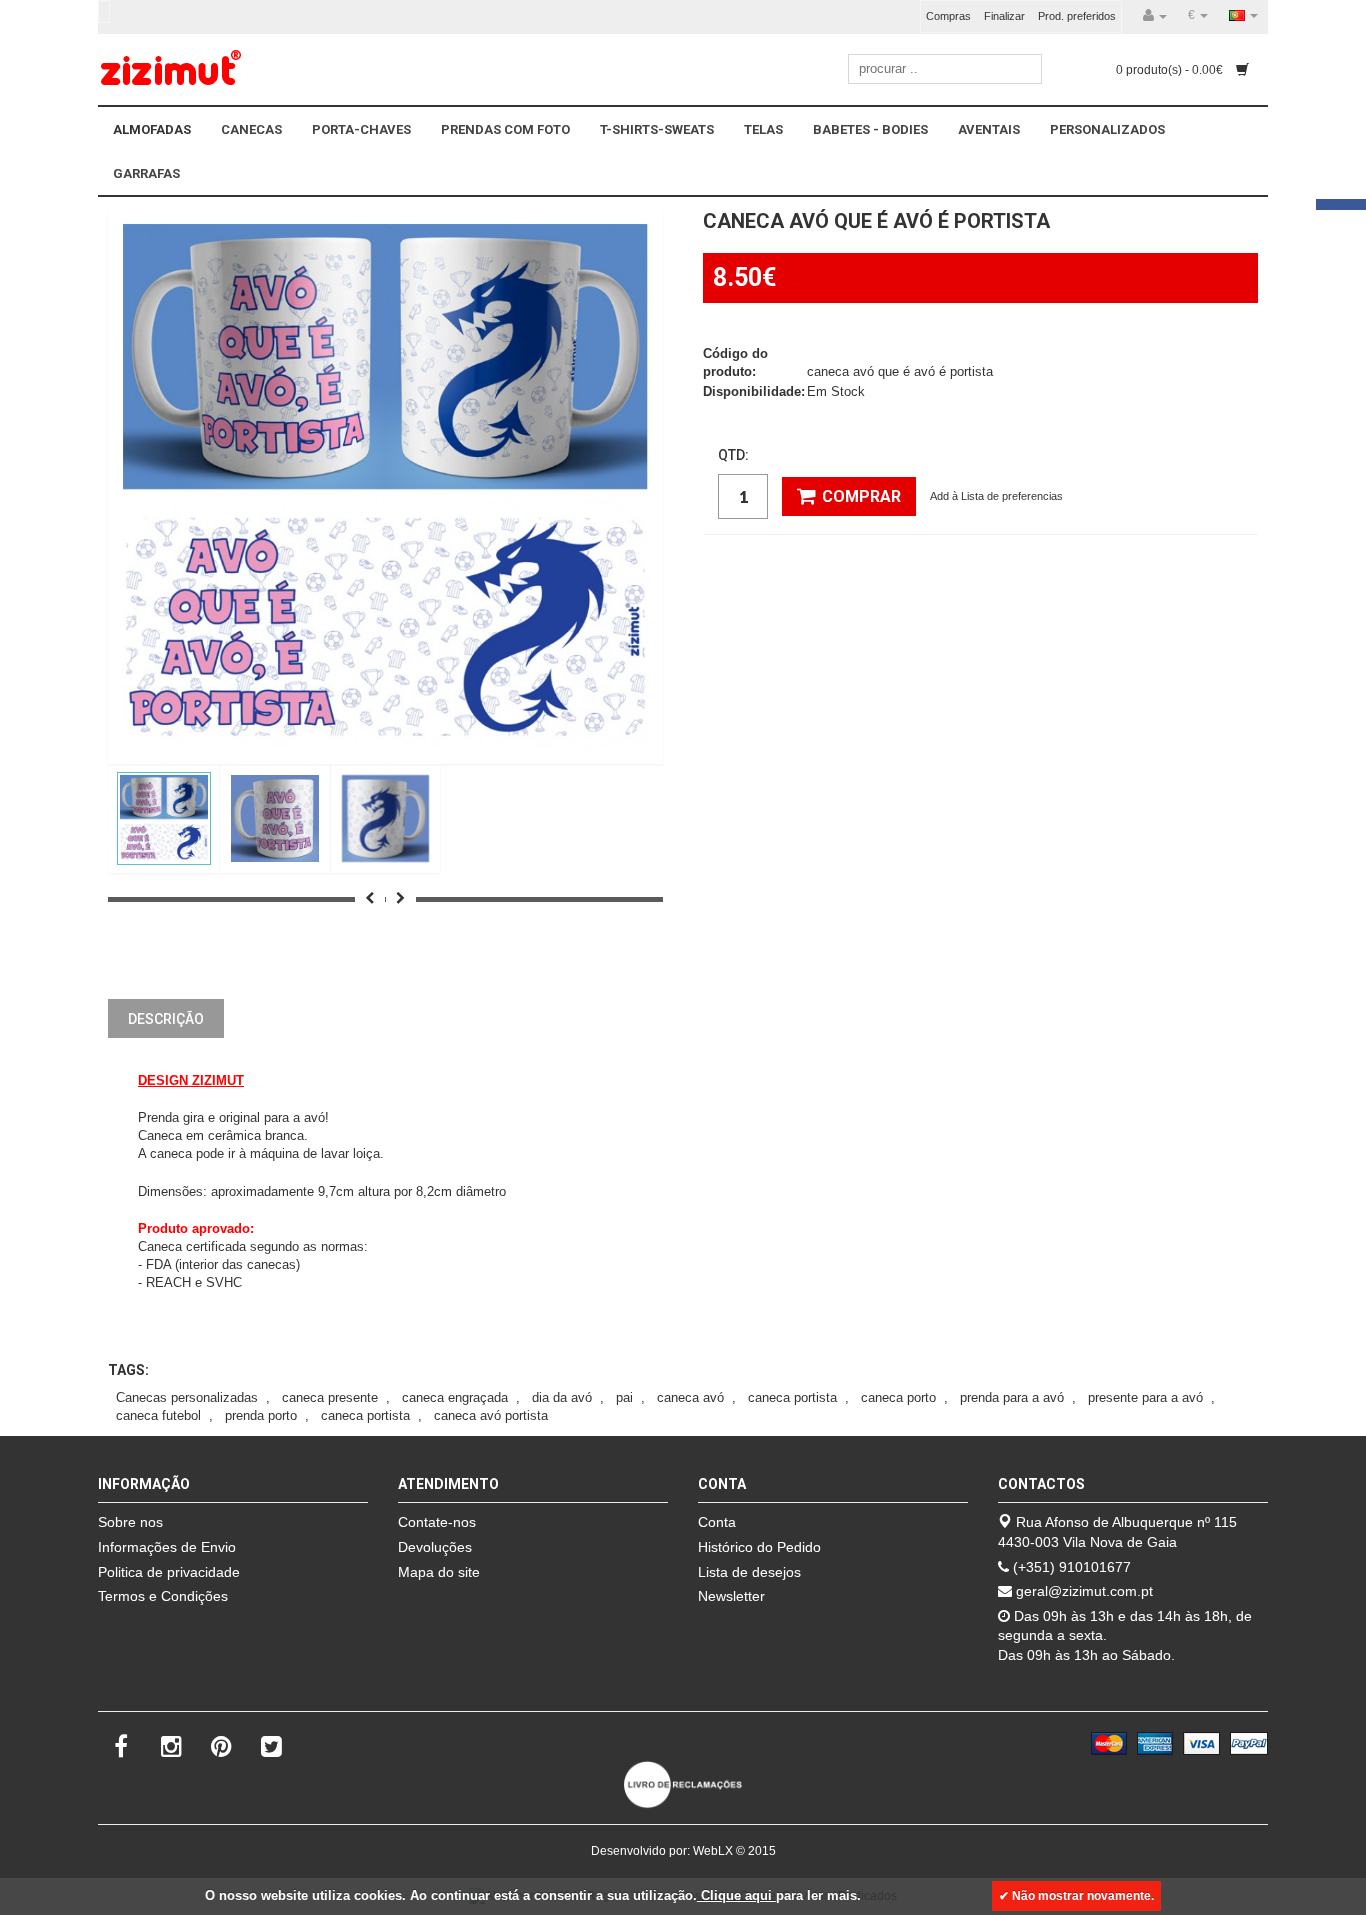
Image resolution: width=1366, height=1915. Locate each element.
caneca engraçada (455, 1397)
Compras (948, 16)
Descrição (166, 1019)
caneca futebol (158, 1415)
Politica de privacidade (169, 1572)
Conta (717, 1522)
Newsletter (731, 1596)
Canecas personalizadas (187, 1397)
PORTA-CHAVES (361, 129)
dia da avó (562, 1397)
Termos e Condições (163, 1596)
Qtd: (733, 455)
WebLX (713, 1851)
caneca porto (898, 1397)
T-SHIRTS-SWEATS (657, 129)
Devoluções (435, 1547)
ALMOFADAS (152, 129)
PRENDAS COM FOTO (505, 129)
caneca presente (330, 1397)
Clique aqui (736, 1895)
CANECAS (251, 129)
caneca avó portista (491, 1415)
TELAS (763, 129)
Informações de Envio (167, 1547)
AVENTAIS (989, 129)
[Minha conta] (1155, 16)
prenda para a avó (1012, 1397)
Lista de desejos (749, 1572)
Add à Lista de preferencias (996, 496)
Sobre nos (130, 1522)
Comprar (861, 496)
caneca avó (690, 1397)
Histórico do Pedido (759, 1547)
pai (624, 1397)
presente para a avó (1145, 1397)
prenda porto (261, 1415)
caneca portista (792, 1397)
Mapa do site (439, 1572)
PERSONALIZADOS (1107, 129)
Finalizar (1004, 16)
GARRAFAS (146, 173)
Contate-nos (437, 1522)
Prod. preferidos (1077, 16)
